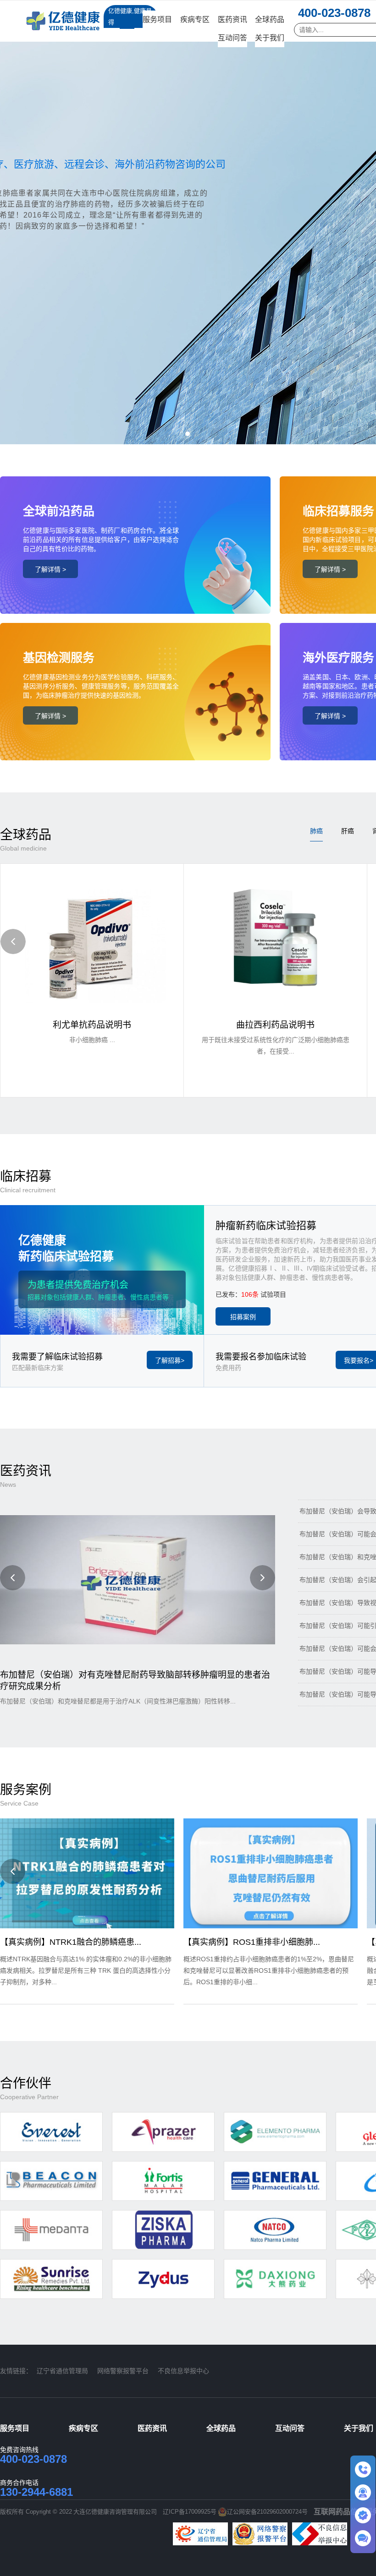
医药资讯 (232, 19)
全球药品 (270, 19)
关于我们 (270, 38)
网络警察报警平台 (123, 2371)
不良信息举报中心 (183, 2371)
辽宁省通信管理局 (62, 2371)
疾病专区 (195, 19)
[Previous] (13, 941)
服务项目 (157, 19)
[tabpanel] (188, 222)
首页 (127, 19)
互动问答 (232, 38)
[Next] (263, 1578)
